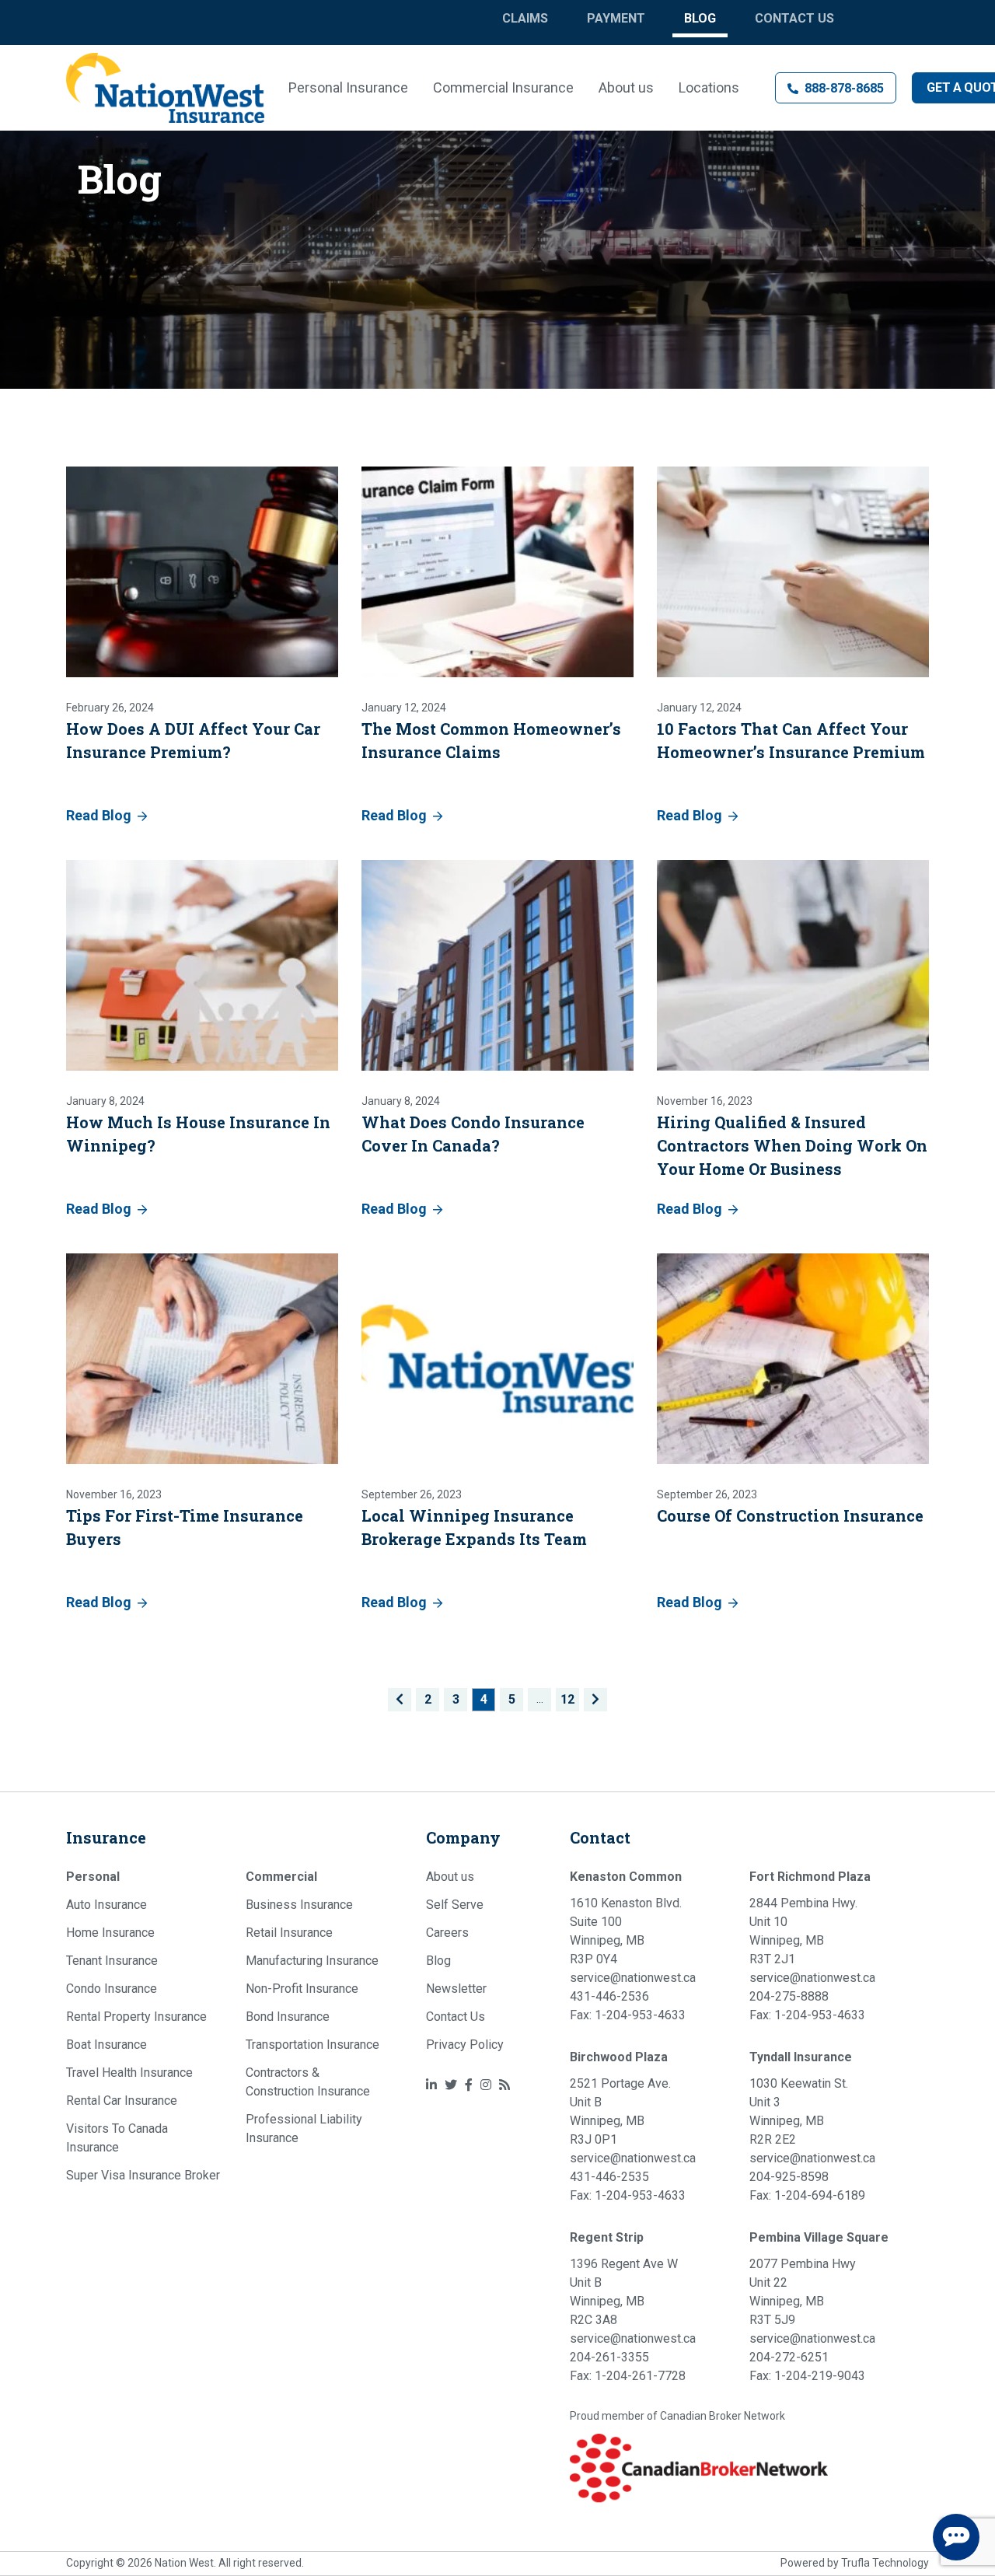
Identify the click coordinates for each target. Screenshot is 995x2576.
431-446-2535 (609, 2177)
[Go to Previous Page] (400, 1700)
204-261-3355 (609, 2357)
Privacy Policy (465, 2045)
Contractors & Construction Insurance (308, 2082)
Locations (709, 87)
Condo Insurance (112, 1989)
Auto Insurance (106, 1905)
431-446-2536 (609, 1996)
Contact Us (794, 18)
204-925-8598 (789, 2177)
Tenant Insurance (112, 1961)
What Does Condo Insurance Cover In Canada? (473, 1134)
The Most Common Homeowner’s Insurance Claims (491, 740)
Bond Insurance (288, 2017)
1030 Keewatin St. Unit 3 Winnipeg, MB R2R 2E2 (799, 2111)
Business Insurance (299, 1905)
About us (626, 87)
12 (567, 1699)
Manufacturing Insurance (312, 1961)
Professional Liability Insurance (304, 2129)
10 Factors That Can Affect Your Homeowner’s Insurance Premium (791, 740)
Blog (700, 18)
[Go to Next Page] (595, 1700)
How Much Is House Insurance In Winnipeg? (198, 1134)
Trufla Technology (885, 2563)
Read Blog (99, 815)
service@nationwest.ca (633, 1978)
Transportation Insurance (312, 2045)
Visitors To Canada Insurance (117, 2138)
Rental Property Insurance (136, 2017)
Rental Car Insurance (122, 2101)
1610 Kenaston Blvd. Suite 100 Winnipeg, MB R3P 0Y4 (626, 1931)
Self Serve (455, 1905)
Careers (447, 1933)
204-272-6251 (789, 2357)
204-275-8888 (789, 1996)
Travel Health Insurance (129, 2073)
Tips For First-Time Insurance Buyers (185, 1527)
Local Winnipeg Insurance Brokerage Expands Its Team (474, 1527)
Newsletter (456, 1989)
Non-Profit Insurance (302, 1989)
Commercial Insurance (503, 87)
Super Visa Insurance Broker (143, 2175)
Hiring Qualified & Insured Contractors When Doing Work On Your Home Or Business (792, 1145)
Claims (525, 18)
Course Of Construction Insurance (790, 1515)
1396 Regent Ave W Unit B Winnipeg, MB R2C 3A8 (624, 2292)
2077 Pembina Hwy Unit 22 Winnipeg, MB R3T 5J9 (803, 2292)
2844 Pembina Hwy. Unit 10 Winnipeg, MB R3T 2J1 (803, 1931)
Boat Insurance (106, 2045)
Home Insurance (110, 1933)
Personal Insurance (348, 87)
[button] (836, 88)
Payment (616, 18)
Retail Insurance (289, 1933)
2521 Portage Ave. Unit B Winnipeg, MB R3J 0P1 (620, 2111)
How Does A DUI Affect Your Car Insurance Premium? (193, 740)
